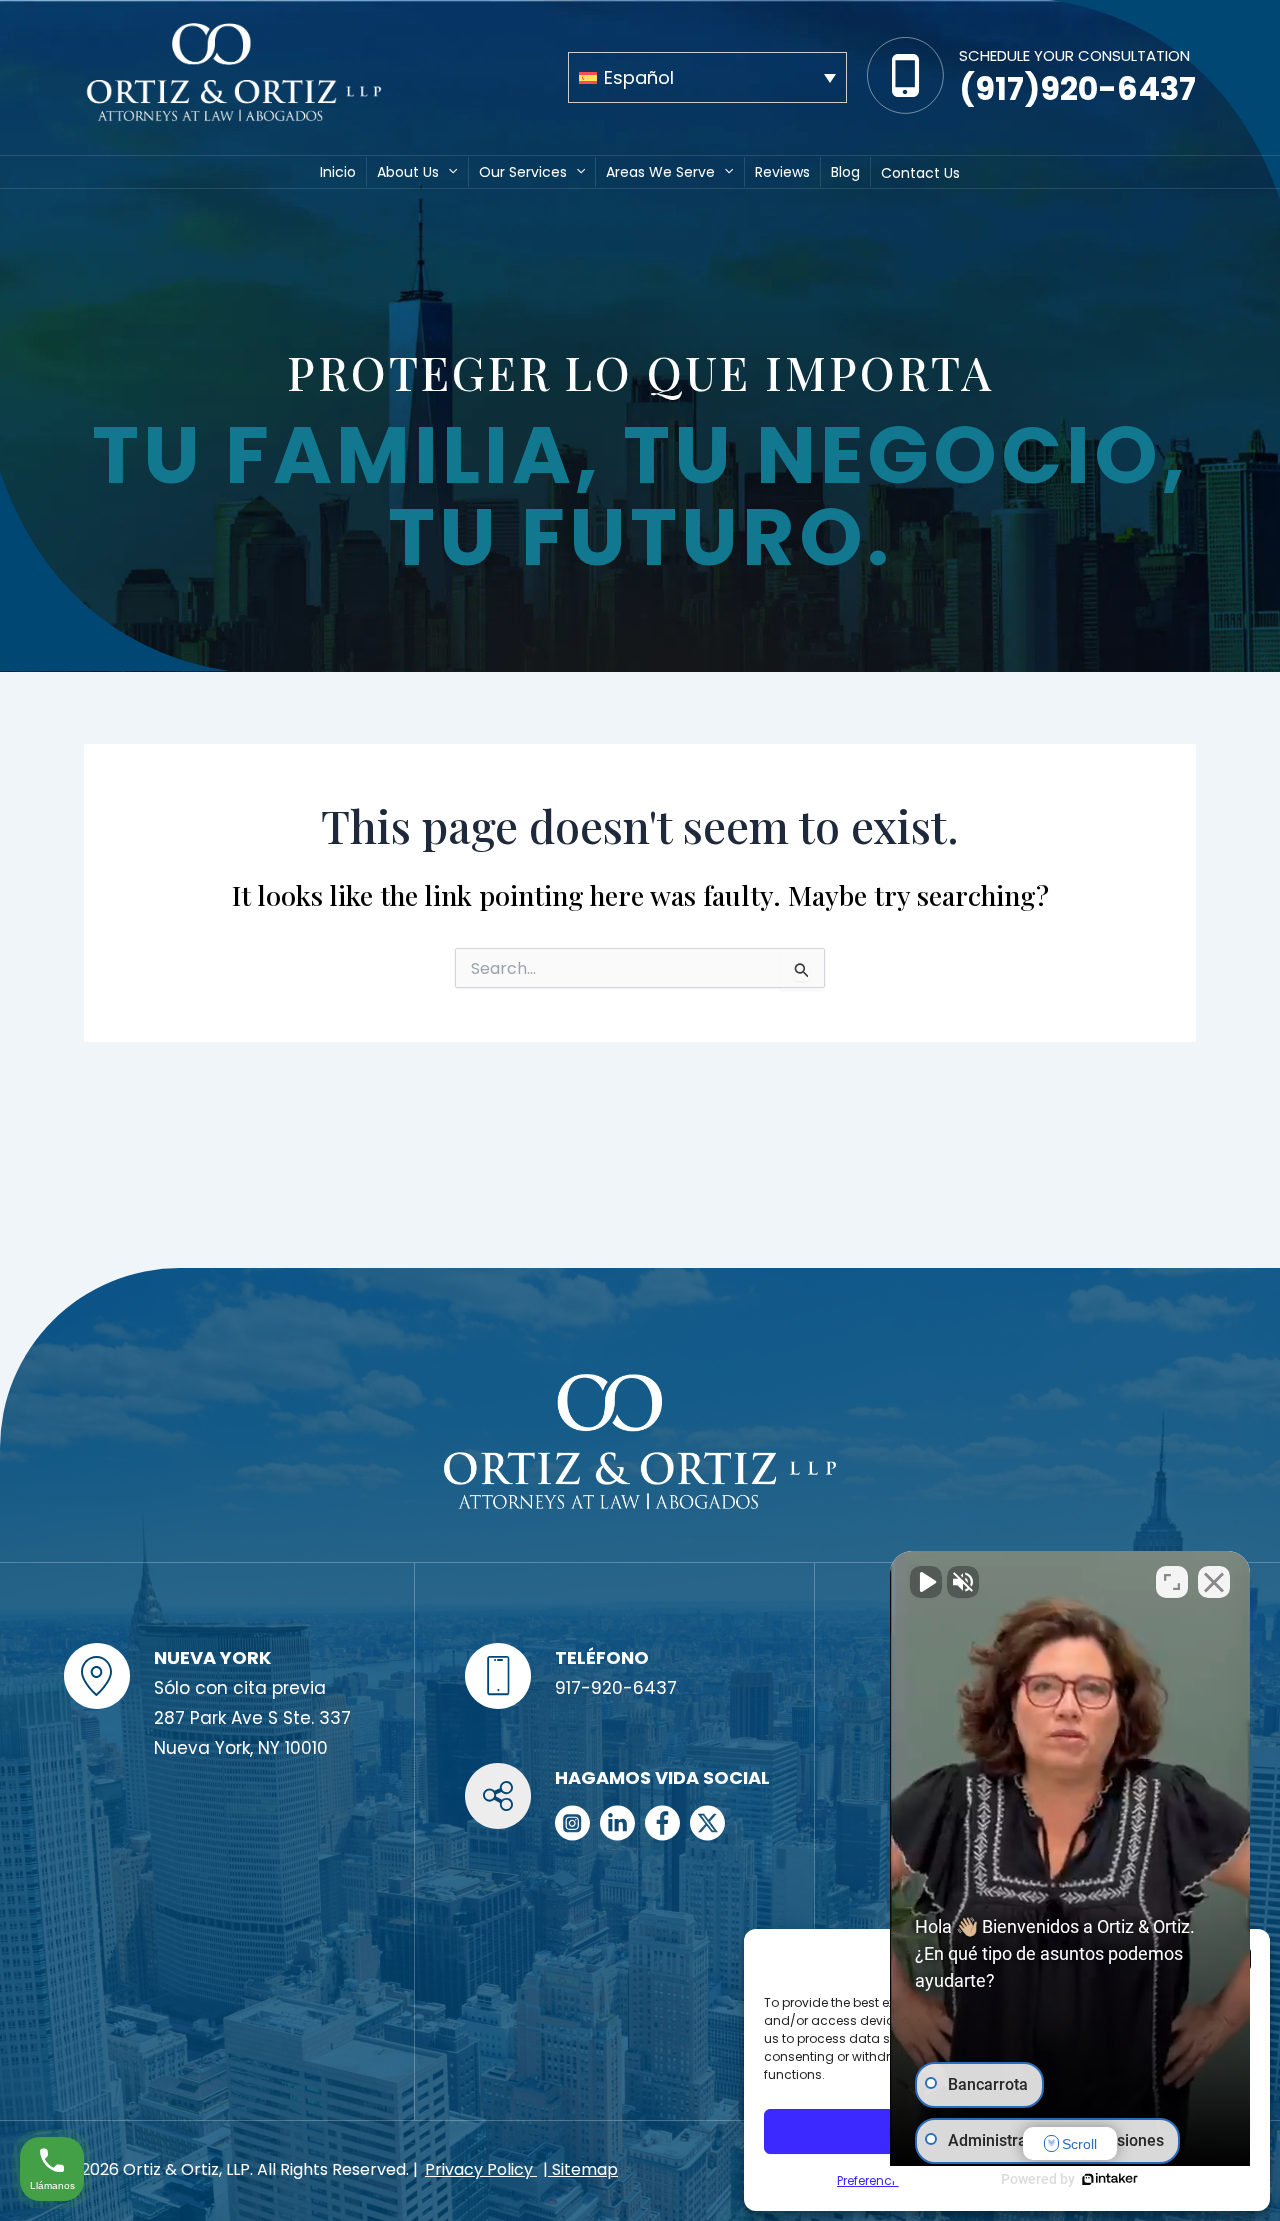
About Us (408, 172)
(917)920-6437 (1077, 88)
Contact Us (920, 173)
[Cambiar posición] (1172, 1582)
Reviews (782, 172)
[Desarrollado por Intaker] (1110, 2179)
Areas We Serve (660, 172)
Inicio (338, 172)
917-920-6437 (616, 1688)
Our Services (523, 172)
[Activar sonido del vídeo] (926, 1582)
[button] (448, 171)
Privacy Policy (481, 2169)
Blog (845, 172)
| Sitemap (580, 2169)
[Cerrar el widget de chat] (1214, 1582)
